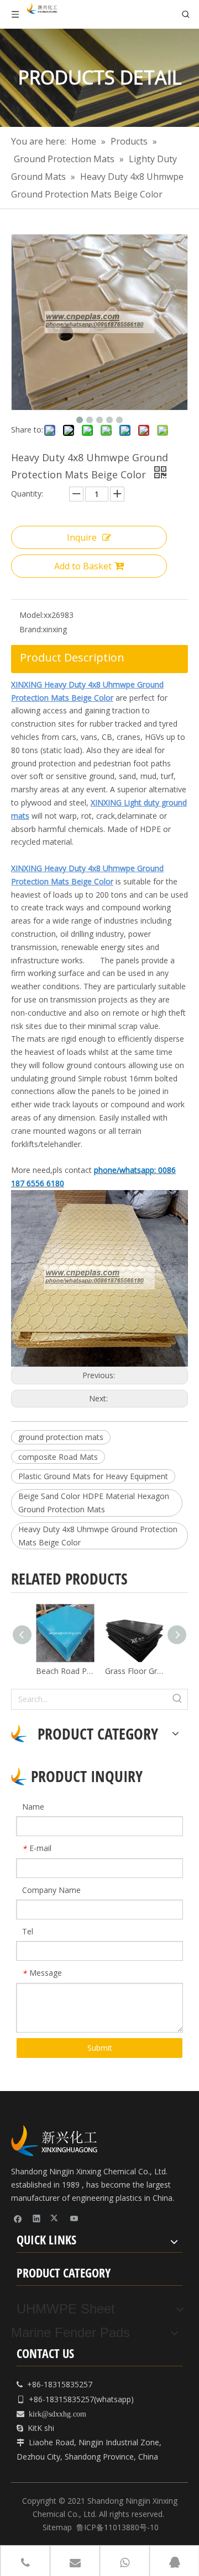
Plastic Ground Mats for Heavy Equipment (93, 1476)
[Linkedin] (37, 2218)
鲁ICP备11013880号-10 (117, 2527)
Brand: (31, 629)
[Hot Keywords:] (177, 1699)
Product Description (72, 657)
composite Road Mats (58, 1457)
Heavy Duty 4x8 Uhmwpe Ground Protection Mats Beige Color (98, 1536)
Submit (100, 2048)
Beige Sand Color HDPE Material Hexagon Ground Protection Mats (94, 1503)
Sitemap (57, 2527)
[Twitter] (56, 2218)
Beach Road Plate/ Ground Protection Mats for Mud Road (65, 1671)
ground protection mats (61, 1437)
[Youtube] (74, 2218)
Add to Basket (83, 566)
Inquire (82, 537)
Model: (32, 615)
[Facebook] (18, 2218)
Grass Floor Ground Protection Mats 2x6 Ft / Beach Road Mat (134, 1671)
